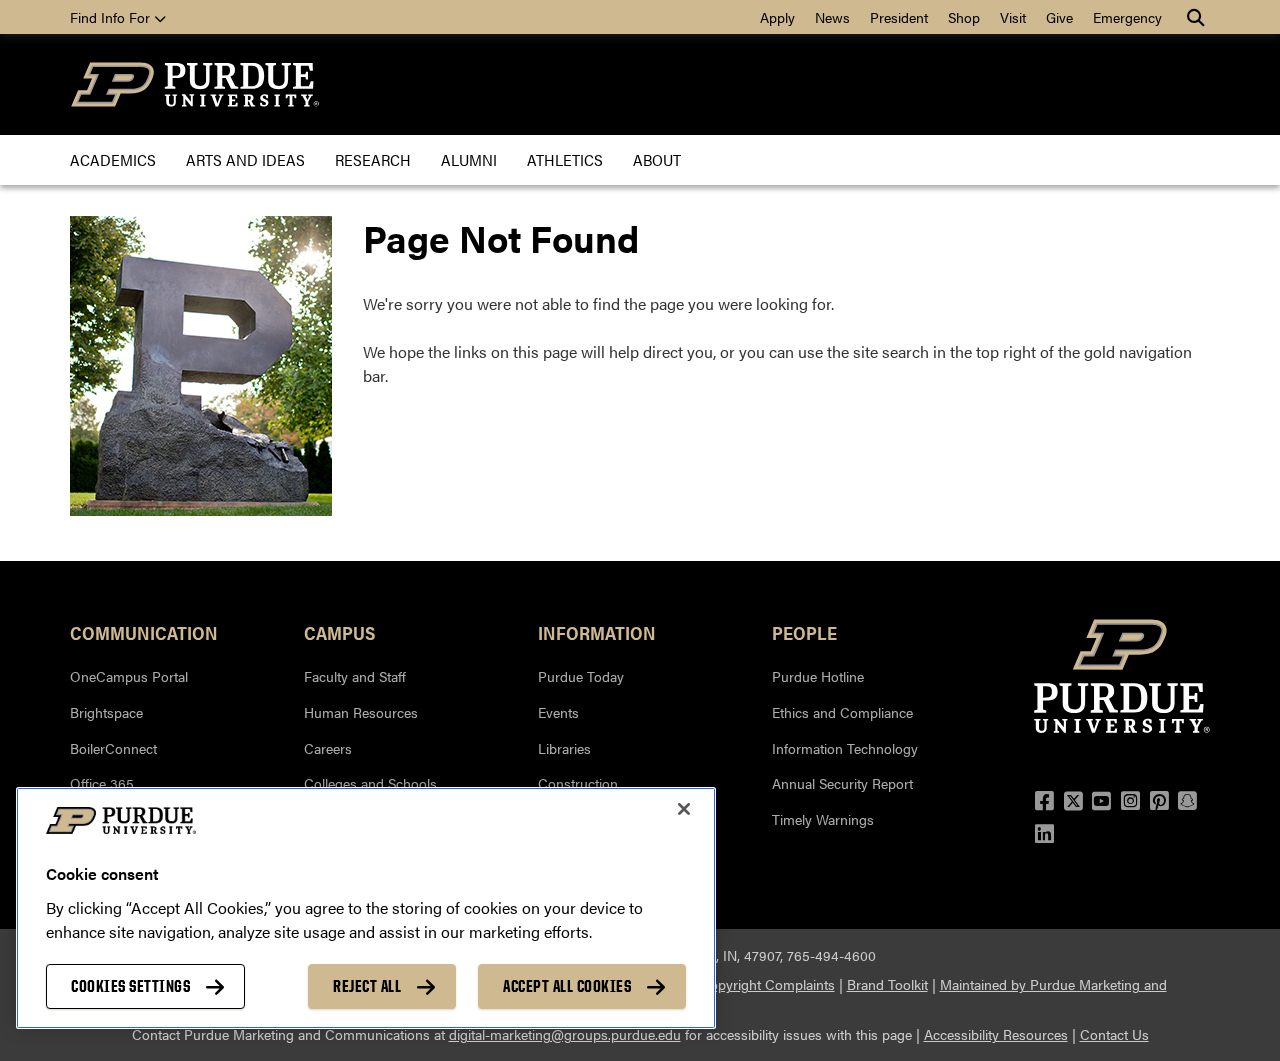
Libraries (564, 748)
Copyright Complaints (767, 984)
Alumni (469, 159)
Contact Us (1114, 1034)
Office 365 (102, 783)
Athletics (565, 159)
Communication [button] (144, 632)
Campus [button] (339, 632)
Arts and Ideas (245, 159)
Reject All (367, 986)
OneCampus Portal (129, 676)
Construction (578, 783)
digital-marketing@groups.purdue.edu (565, 1034)
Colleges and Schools (370, 783)
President (899, 17)
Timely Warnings (823, 819)
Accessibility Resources (996, 1034)
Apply (777, 17)
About (657, 159)
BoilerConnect (113, 748)
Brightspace (106, 712)
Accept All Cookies (567, 986)
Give (1059, 17)
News (832, 17)
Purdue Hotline (818, 676)
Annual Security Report (842, 783)
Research (373, 159)
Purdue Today (581, 676)
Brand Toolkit (887, 984)
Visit (1013, 17)
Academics (113, 159)
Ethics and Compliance (842, 712)
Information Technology (845, 748)
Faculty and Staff (355, 676)
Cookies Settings (130, 986)
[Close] (684, 809)
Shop (964, 17)
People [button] (804, 632)
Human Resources (361, 712)
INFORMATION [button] (597, 632)
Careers (328, 748)
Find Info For (112, 17)
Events (558, 712)
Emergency (1127, 17)
